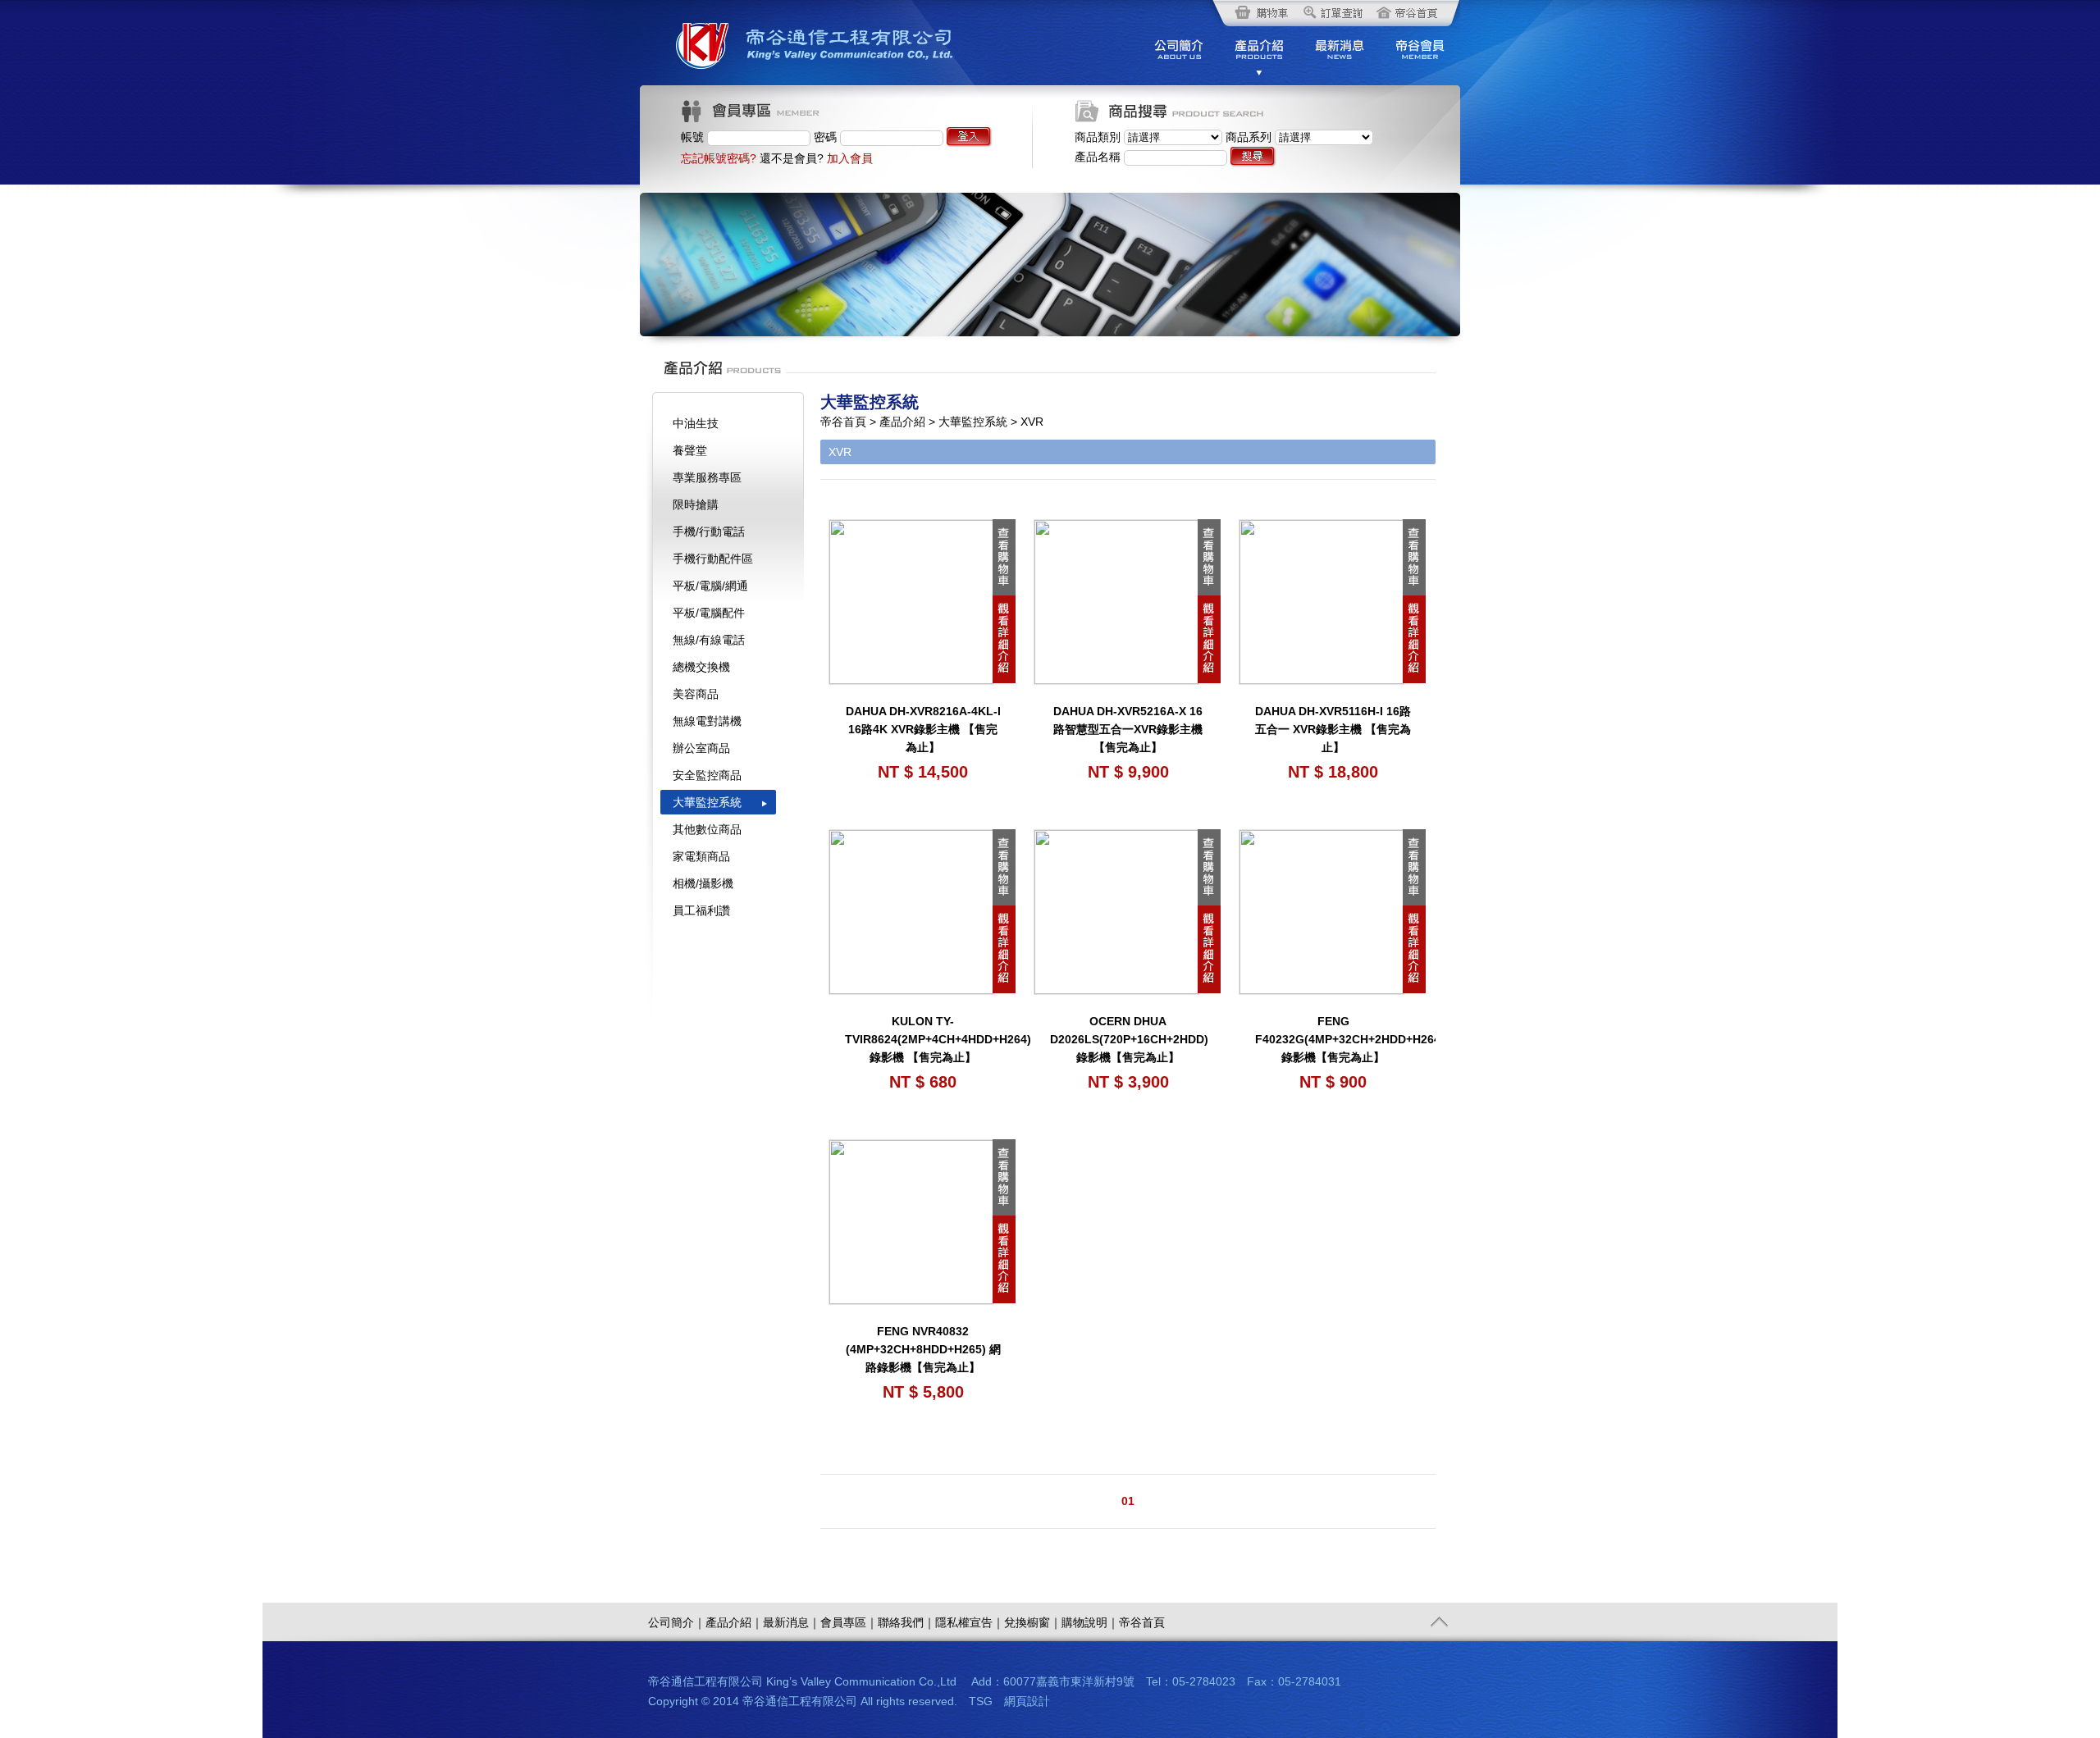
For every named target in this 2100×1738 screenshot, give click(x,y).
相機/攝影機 (703, 883)
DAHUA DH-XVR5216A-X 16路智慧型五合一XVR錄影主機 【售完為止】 (1128, 729)
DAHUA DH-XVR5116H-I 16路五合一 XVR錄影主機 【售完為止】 (1333, 729)
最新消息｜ (792, 1622)
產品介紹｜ (734, 1622)
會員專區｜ (849, 1622)
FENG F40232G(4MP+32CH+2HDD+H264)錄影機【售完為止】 (1350, 1039)
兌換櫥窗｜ (1033, 1622)
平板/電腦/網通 (710, 586)
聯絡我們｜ (906, 1622)
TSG (981, 1701)
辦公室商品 (701, 748)
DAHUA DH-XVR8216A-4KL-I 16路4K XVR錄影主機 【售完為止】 (923, 729)
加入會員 (850, 158)
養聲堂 (690, 450)
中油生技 (696, 423)
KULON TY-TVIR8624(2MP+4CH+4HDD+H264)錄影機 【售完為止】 (938, 1039)
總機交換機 (701, 667)
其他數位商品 (707, 829)
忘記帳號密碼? (719, 158)
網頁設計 (1027, 1701)
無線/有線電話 (709, 640)
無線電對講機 (707, 721)
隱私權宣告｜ (970, 1622)
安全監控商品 (707, 775)
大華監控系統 (707, 802)
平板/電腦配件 (709, 613)
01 (1128, 1501)
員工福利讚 (701, 910)
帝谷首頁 (1142, 1622)
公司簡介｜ (677, 1622)
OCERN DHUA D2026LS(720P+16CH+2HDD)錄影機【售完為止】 (1129, 1039)
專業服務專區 (707, 477)
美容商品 (696, 694)
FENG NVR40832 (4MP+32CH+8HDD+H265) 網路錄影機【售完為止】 (923, 1349)
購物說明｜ (1090, 1622)
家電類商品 (701, 856)
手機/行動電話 (709, 531)
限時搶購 (696, 504)
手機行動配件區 (713, 559)
